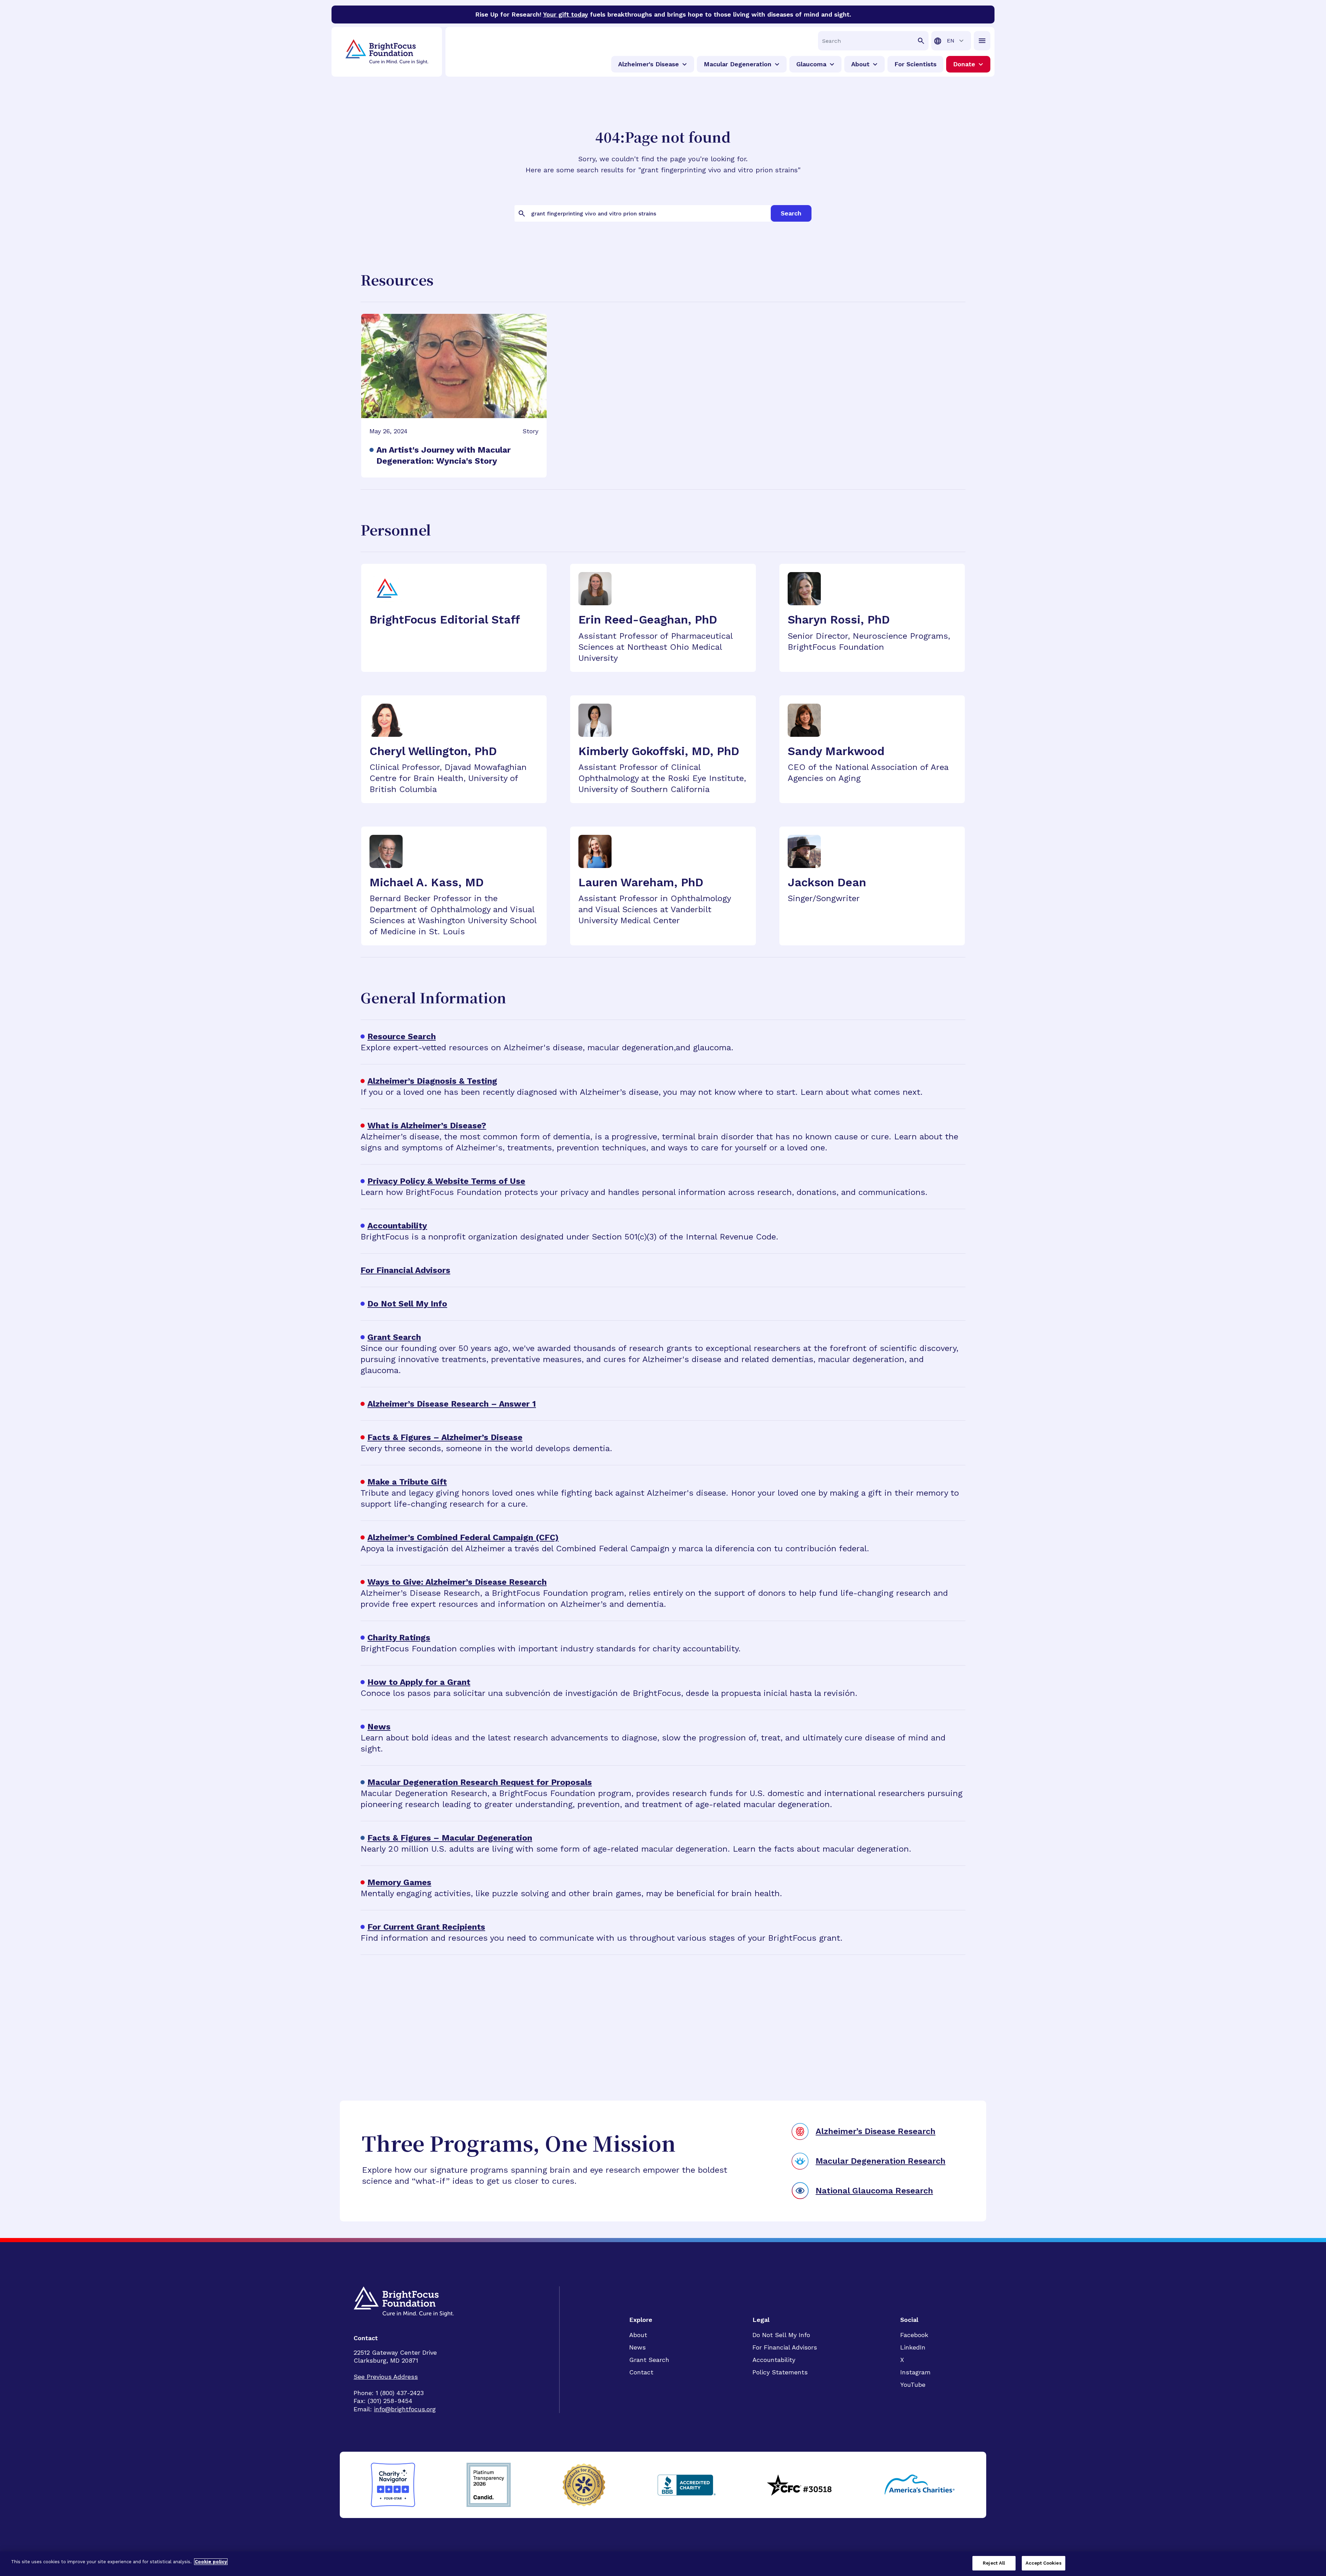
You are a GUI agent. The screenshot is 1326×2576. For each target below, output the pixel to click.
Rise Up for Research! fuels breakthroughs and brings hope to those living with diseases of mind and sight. (663, 14)
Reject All (994, 2563)
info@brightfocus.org (405, 2409)
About (638, 2335)
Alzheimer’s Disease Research (876, 2131)
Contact (641, 2372)
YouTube (913, 2385)
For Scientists (915, 64)
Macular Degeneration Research (881, 2161)
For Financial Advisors (785, 2347)
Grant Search (649, 2360)
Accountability (774, 2360)
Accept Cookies (1044, 2563)
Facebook (914, 2335)
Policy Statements (780, 2372)
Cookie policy (211, 2562)
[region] (663, 2564)
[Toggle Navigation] (982, 41)
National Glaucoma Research (874, 2191)
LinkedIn (913, 2347)
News (637, 2347)
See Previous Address (386, 2377)
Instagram (915, 2372)
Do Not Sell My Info (781, 2335)
